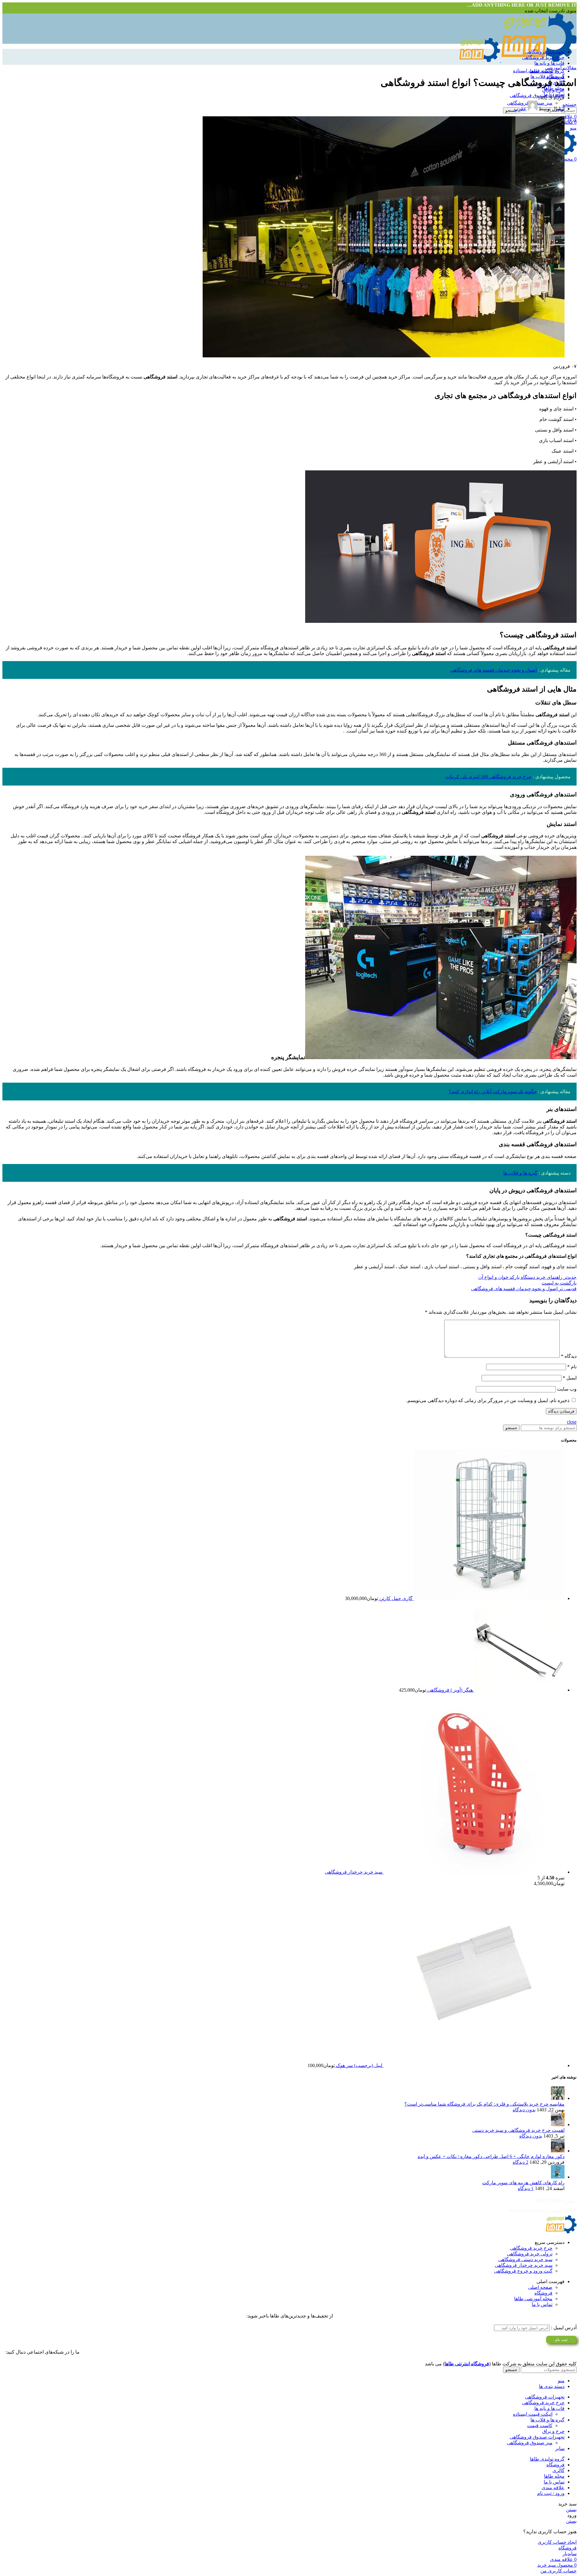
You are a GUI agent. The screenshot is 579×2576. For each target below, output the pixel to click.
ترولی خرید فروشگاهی (530, 2254)
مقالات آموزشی (561, 68)
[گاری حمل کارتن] (489, 1598)
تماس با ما (542, 2304)
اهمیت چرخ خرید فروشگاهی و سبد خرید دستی (518, 2130)
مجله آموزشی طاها (533, 2299)
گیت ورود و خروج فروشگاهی (523, 2271)
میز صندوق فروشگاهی (530, 2443)
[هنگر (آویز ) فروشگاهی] (519, 1690)
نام (572, 1367)
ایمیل (570, 1378)
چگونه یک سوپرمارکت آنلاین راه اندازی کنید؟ (493, 1092)
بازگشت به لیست (559, 1283)
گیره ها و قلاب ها (520, 1173)
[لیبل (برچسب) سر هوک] (473, 2065)
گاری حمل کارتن (395, 1598)
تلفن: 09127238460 (556, 2201)
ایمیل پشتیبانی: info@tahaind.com (542, 2210)
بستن (571, 2510)
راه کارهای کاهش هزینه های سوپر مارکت (523, 2183)
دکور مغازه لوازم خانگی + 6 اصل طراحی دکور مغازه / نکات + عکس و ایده (491, 2156)
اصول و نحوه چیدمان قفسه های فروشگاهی (494, 670)
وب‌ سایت (567, 1389)
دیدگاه (569, 1356)
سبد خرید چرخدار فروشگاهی (354, 1872)
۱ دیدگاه (526, 2188)
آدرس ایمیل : (563, 2328)
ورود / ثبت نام (551, 2493)
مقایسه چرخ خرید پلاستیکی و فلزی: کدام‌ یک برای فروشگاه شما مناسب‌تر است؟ (484, 2104)
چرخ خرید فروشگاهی (531, 2248)
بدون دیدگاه (524, 2110)
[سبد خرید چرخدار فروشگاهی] (473, 1872)
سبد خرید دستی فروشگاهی (525, 2259)
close (572, 1422)
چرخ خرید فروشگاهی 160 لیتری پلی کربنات (489, 777)
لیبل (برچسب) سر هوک (359, 2065)
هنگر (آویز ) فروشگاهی (449, 1690)
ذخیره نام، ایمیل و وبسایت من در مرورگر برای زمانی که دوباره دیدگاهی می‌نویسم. (488, 1400)
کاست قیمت (540, 2425)
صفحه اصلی (540, 2287)
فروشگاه (543, 2293)
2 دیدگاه (520, 2162)
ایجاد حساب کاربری (557, 2542)
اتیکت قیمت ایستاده (533, 71)
